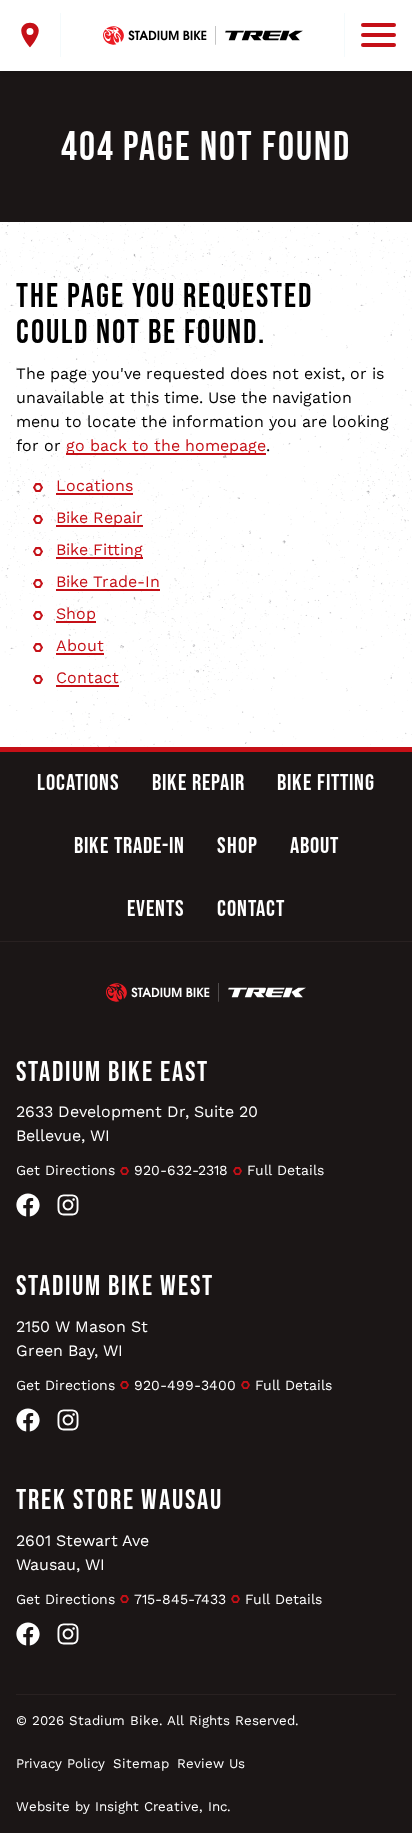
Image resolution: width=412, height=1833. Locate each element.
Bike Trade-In (108, 581)
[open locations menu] (38, 35)
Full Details (285, 1170)
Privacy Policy (60, 1763)
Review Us (211, 1763)
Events (156, 909)
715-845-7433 (180, 1599)
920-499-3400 (185, 1385)
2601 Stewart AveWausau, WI (82, 1552)
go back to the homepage (166, 445)
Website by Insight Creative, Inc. (123, 1806)
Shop (76, 613)
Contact (87, 677)
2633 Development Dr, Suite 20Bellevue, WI (137, 1123)
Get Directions (65, 1170)
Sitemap (141, 1763)
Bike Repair (99, 517)
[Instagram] (68, 1208)
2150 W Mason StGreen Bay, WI (82, 1338)
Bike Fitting (99, 549)
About (80, 645)
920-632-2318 (181, 1170)
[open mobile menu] (370, 35)
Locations (94, 485)
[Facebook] (28, 1208)
